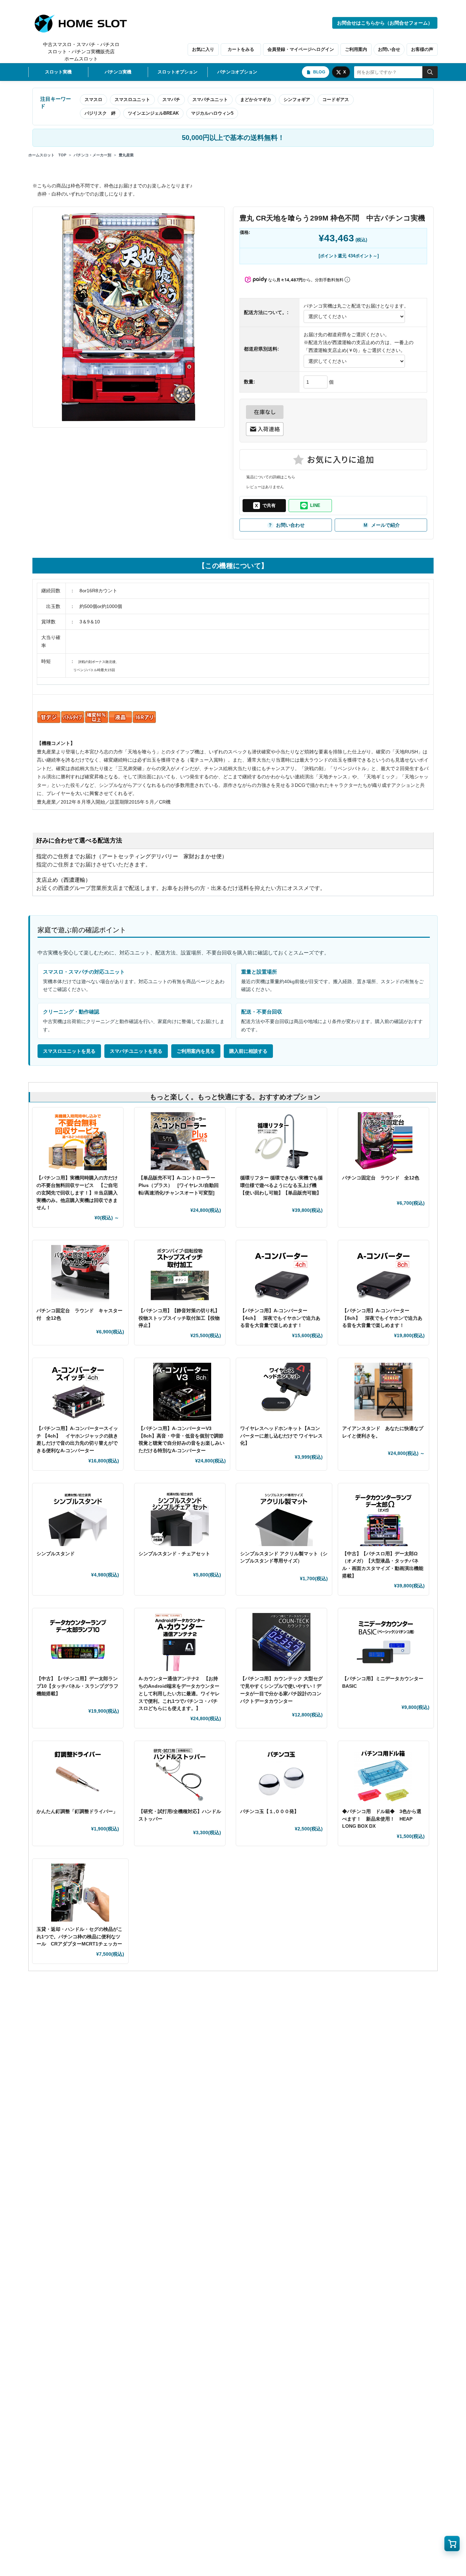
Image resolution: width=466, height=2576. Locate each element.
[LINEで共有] (310, 506)
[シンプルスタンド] (78, 1517)
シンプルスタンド (58, 1554)
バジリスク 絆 (100, 113)
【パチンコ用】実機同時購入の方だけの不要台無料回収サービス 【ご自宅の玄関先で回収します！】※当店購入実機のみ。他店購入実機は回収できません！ (77, 1193)
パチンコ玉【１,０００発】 (270, 1811)
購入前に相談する (248, 1051)
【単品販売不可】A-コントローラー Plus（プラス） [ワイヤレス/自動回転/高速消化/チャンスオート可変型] (179, 1185)
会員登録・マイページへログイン (301, 49)
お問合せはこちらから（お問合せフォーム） (385, 23)
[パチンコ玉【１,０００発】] (281, 1775)
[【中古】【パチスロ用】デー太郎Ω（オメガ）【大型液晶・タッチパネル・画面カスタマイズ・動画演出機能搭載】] (383, 1517)
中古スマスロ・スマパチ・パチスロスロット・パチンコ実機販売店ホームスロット (81, 52)
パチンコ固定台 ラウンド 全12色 (381, 1178)
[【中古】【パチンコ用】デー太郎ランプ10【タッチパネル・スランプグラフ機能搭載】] (78, 1642)
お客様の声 (422, 49)
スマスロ (93, 100)
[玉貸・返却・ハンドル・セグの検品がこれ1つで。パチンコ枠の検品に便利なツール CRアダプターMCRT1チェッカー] (80, 1893)
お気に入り (203, 49)
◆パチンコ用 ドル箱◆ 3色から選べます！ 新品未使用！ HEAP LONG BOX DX (382, 1819)
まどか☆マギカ (256, 100)
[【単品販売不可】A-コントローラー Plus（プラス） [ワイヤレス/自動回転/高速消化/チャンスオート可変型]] (180, 1141)
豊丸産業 (126, 155)
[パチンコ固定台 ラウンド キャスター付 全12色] (80, 1274)
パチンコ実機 (118, 72)
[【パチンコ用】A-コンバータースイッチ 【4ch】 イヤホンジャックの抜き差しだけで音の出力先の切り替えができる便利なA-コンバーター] (78, 1392)
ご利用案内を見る (196, 1051)
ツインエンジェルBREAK (153, 113)
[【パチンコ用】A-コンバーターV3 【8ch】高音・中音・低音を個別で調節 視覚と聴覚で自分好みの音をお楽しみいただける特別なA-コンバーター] (182, 1392)
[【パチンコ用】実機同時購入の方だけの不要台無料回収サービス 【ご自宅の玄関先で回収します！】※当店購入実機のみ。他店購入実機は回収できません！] (78, 1141)
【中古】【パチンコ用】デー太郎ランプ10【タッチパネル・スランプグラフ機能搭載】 (77, 1686)
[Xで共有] (264, 506)
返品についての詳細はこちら (271, 477)
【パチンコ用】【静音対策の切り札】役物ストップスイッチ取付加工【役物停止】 (179, 1318)
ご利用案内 (356, 49)
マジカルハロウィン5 (212, 113)
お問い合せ (389, 49)
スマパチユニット (210, 100)
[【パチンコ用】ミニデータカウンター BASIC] (386, 1642)
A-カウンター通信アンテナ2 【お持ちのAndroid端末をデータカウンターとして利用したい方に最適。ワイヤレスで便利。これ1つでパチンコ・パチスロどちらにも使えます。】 (179, 1693)
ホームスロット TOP (47, 155)
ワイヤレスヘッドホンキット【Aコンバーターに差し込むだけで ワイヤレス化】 (281, 1436)
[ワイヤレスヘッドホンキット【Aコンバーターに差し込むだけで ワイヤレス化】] (281, 1392)
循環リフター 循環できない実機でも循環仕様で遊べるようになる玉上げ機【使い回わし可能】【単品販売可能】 (281, 1185)
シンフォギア (297, 100)
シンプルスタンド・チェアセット (177, 1554)
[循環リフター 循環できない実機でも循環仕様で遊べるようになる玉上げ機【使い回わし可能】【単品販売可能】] (281, 1141)
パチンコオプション (237, 72)
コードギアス (336, 100)
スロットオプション (178, 72)
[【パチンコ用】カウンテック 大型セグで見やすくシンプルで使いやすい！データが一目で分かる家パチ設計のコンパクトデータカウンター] (281, 1642)
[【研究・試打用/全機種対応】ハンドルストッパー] (180, 1775)
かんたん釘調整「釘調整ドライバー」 (77, 1811)
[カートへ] (452, 2544)
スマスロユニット (132, 100)
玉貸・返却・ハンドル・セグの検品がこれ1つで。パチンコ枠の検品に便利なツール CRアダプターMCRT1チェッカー (79, 1936)
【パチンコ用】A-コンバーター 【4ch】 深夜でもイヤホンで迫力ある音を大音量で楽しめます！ (280, 1318)
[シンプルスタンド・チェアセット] (180, 1517)
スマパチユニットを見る (136, 1051)
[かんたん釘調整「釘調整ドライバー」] (78, 1775)
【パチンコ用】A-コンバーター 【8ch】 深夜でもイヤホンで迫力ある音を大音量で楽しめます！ (382, 1318)
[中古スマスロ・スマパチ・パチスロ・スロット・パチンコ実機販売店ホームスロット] (85, 24)
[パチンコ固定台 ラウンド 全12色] (383, 1141)
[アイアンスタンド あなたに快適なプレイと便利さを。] (383, 1392)
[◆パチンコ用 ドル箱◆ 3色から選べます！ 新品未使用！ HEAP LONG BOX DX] (383, 1775)
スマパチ (171, 100)
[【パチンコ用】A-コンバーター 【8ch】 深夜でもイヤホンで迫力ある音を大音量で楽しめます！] (383, 1274)
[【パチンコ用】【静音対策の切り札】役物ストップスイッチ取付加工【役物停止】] (180, 1274)
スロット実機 (58, 72)
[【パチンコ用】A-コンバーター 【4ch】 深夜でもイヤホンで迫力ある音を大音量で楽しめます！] (281, 1274)
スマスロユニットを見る (69, 1051)
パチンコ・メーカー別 (92, 155)
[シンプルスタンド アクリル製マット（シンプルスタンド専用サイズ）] (284, 1517)
